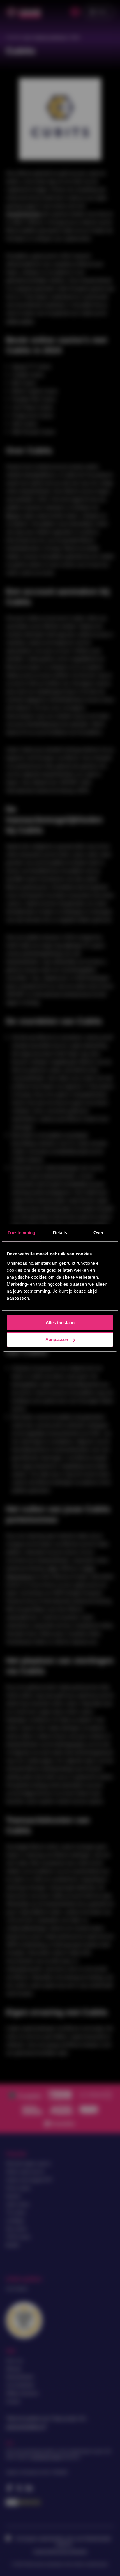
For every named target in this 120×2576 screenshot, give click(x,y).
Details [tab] (60, 1233)
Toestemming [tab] (21, 1233)
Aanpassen (57, 1340)
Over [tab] (98, 1233)
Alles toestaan (60, 1322)
